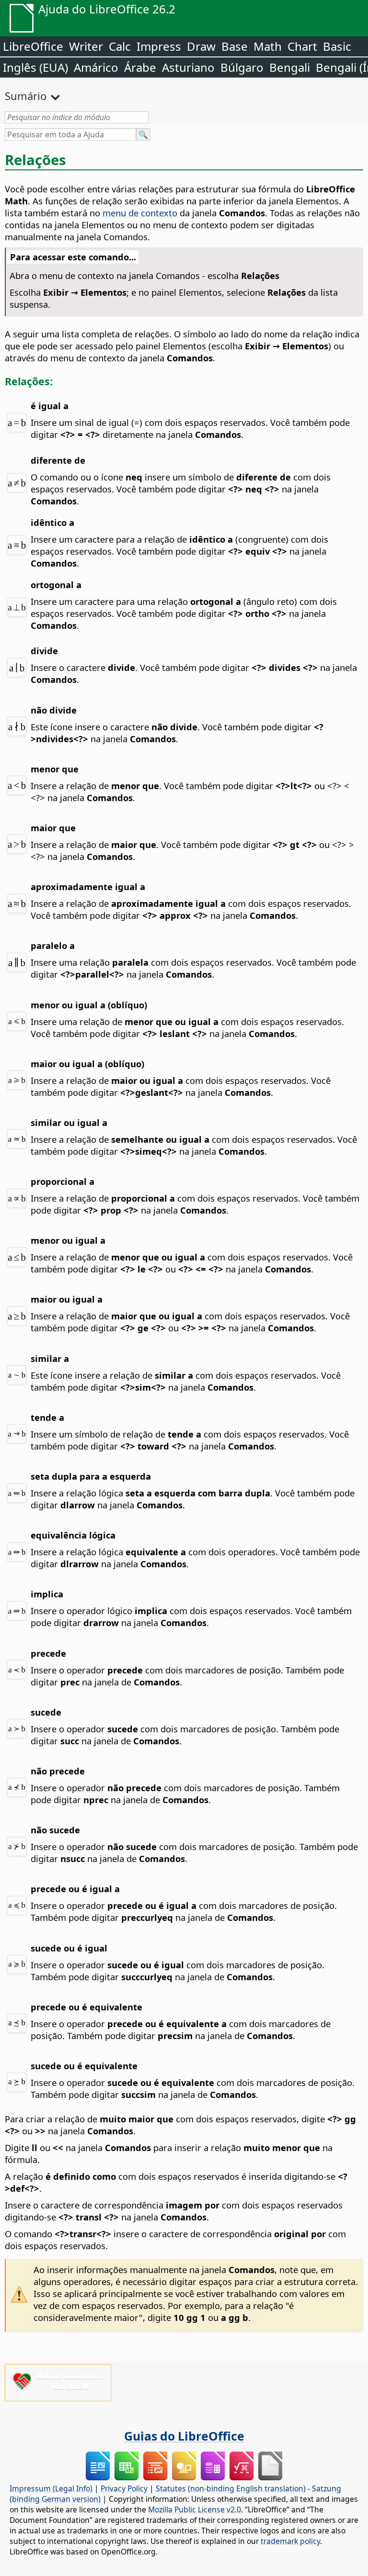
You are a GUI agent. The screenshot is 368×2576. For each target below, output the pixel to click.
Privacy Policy (124, 2488)
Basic (337, 46)
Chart (302, 46)
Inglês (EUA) (35, 67)
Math (268, 46)
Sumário (26, 96)
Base (235, 46)
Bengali (290, 67)
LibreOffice (33, 46)
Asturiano (188, 67)
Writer (86, 46)
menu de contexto (140, 213)
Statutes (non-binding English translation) (231, 2488)
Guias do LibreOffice (184, 2436)
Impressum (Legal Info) (51, 2488)
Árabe (140, 67)
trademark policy (290, 2541)
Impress (159, 46)
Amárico (96, 67)
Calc (120, 46)
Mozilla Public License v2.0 (195, 2509)
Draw (201, 46)
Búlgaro (242, 67)
